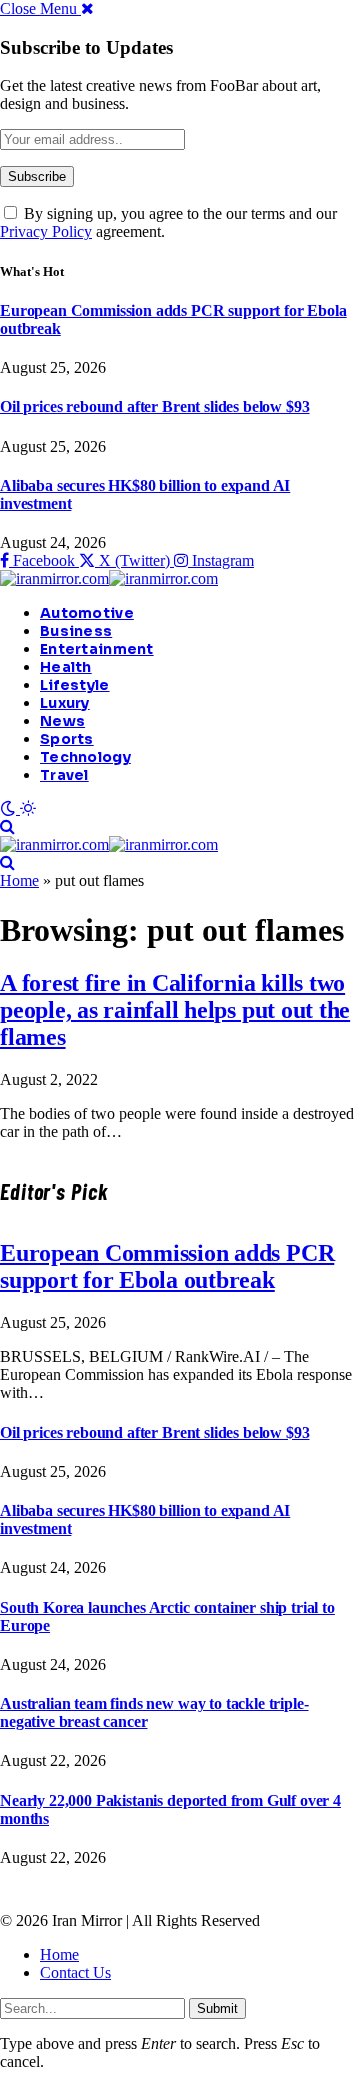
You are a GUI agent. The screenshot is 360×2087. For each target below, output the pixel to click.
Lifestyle (75, 685)
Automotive (87, 613)
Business (76, 631)
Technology (85, 757)
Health (66, 667)
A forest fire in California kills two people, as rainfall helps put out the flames (175, 1010)
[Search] (7, 826)
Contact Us (75, 1972)
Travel (64, 775)
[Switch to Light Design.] (28, 808)
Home (19, 880)
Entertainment (97, 649)
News (62, 721)
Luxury (65, 703)
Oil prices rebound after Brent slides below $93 (154, 406)
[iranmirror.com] (109, 578)
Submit (217, 2008)
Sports (67, 739)
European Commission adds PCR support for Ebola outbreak (167, 1266)
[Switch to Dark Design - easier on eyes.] (10, 808)
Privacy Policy (46, 231)
